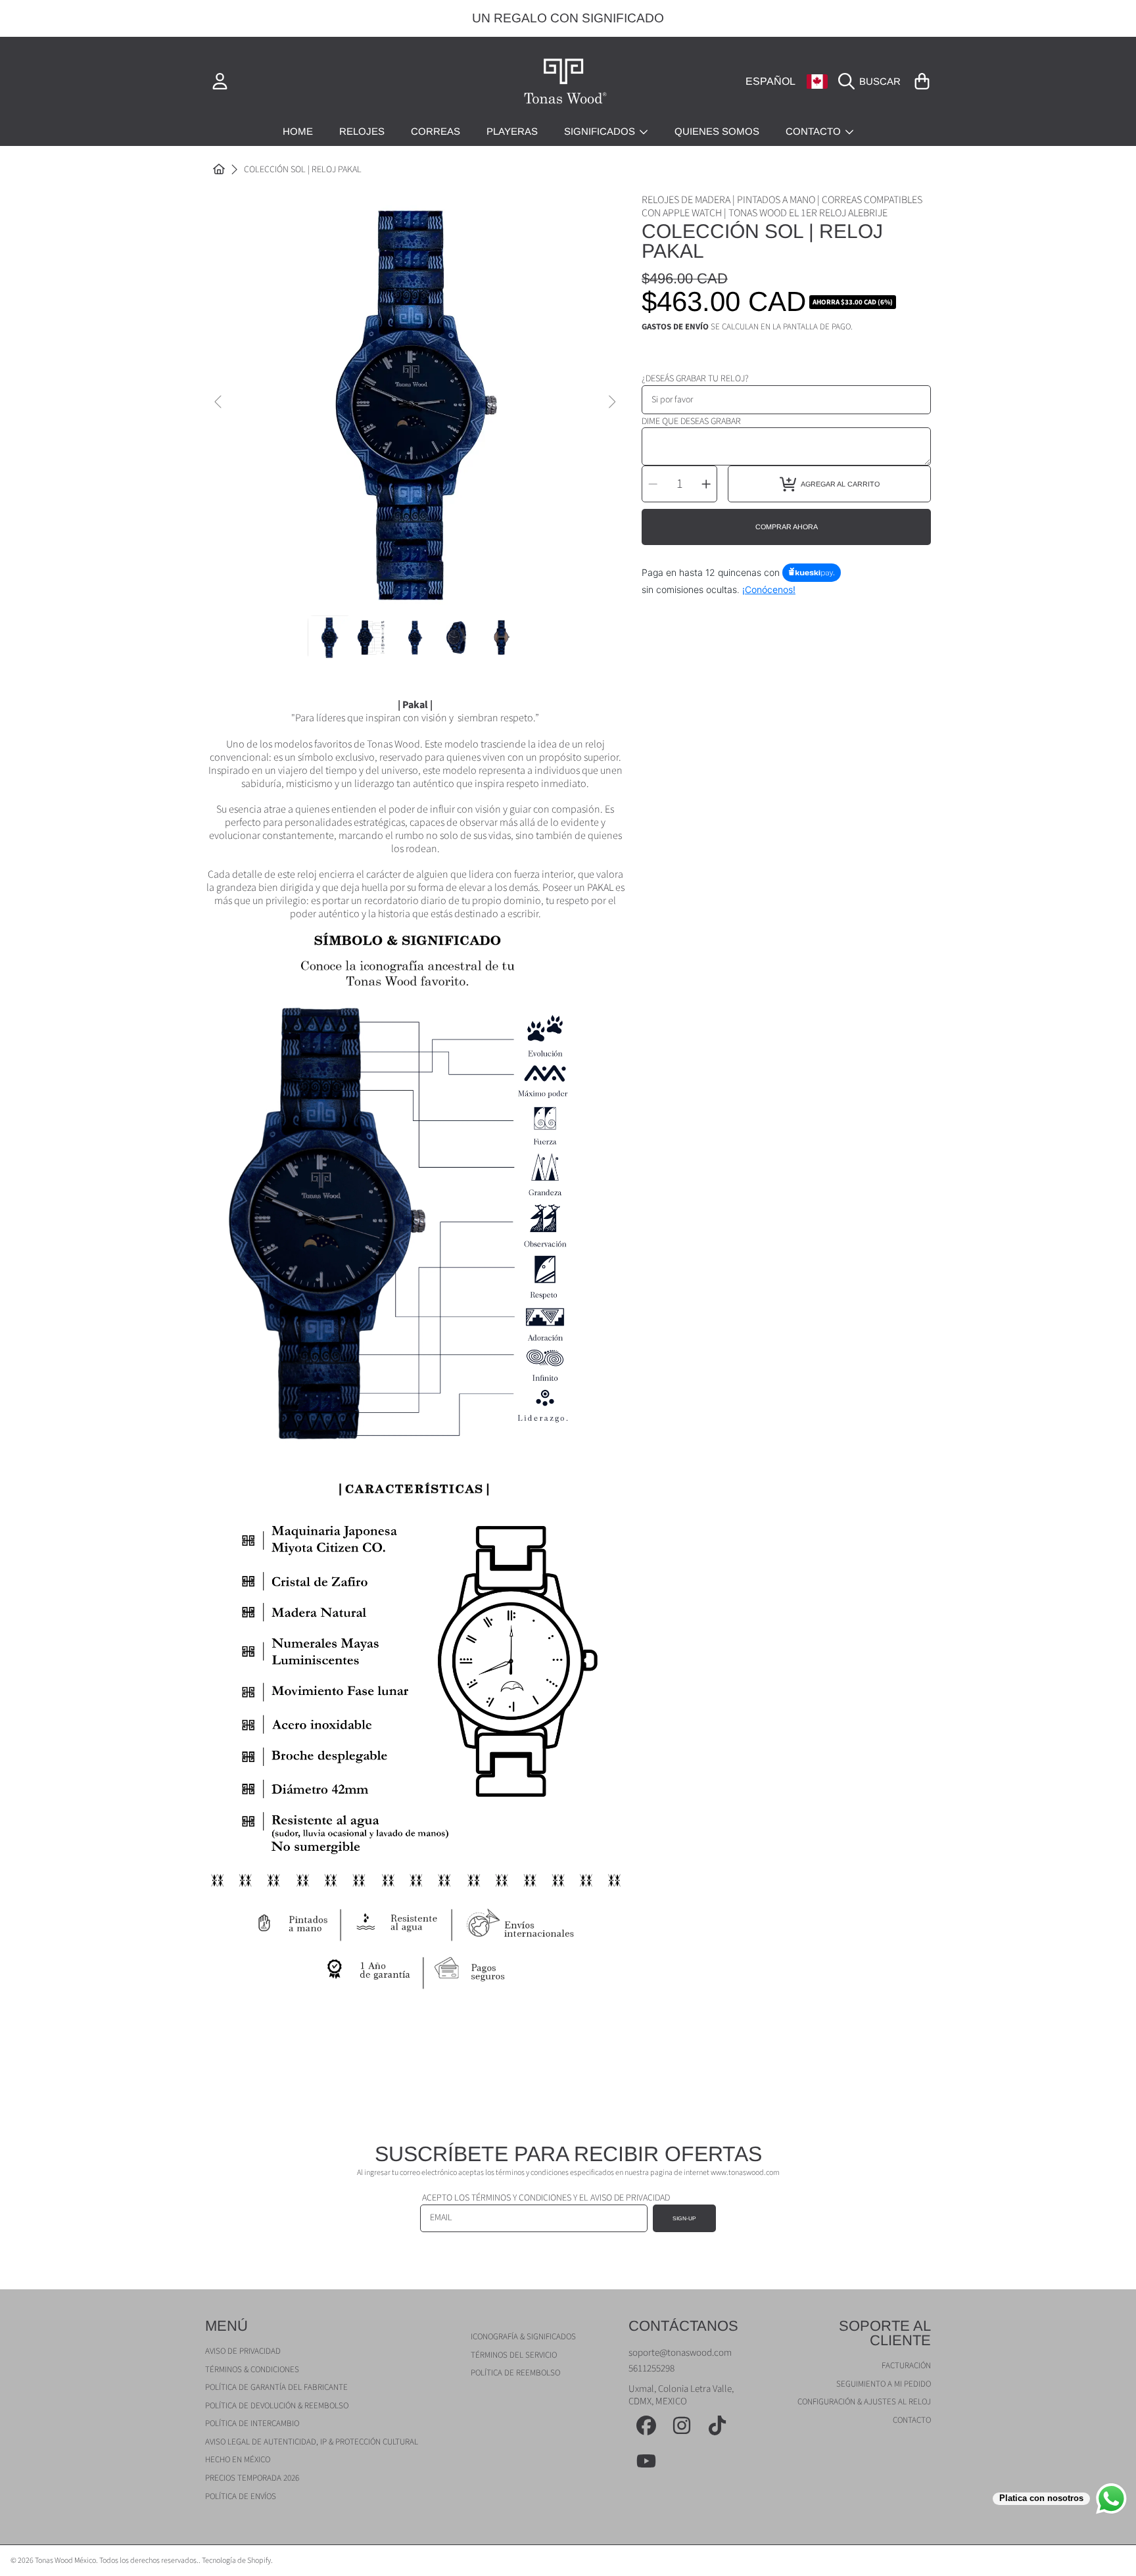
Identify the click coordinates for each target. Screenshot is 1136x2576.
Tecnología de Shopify (236, 2561)
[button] (873, 82)
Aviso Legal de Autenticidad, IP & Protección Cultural (312, 2442)
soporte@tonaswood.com (680, 2353)
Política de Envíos (241, 2496)
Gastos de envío (675, 327)
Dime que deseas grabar (691, 421)
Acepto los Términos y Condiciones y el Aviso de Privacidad (546, 2198)
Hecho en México (238, 2460)
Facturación (906, 2366)
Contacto (815, 131)
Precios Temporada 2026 (252, 2478)
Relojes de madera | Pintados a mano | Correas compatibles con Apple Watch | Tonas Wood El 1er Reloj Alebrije (782, 206)
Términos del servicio (514, 2355)
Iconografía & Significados (523, 2337)
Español (770, 81)
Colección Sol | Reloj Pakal (303, 170)
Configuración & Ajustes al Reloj (864, 2402)
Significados (601, 131)
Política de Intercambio (252, 2423)
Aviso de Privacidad (243, 2351)
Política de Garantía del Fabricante (276, 2387)
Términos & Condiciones (252, 2370)
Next (611, 402)
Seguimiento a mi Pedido (884, 2384)
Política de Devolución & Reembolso (277, 2406)
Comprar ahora (787, 527)
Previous (219, 402)
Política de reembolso (515, 2373)
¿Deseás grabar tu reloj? (695, 379)
